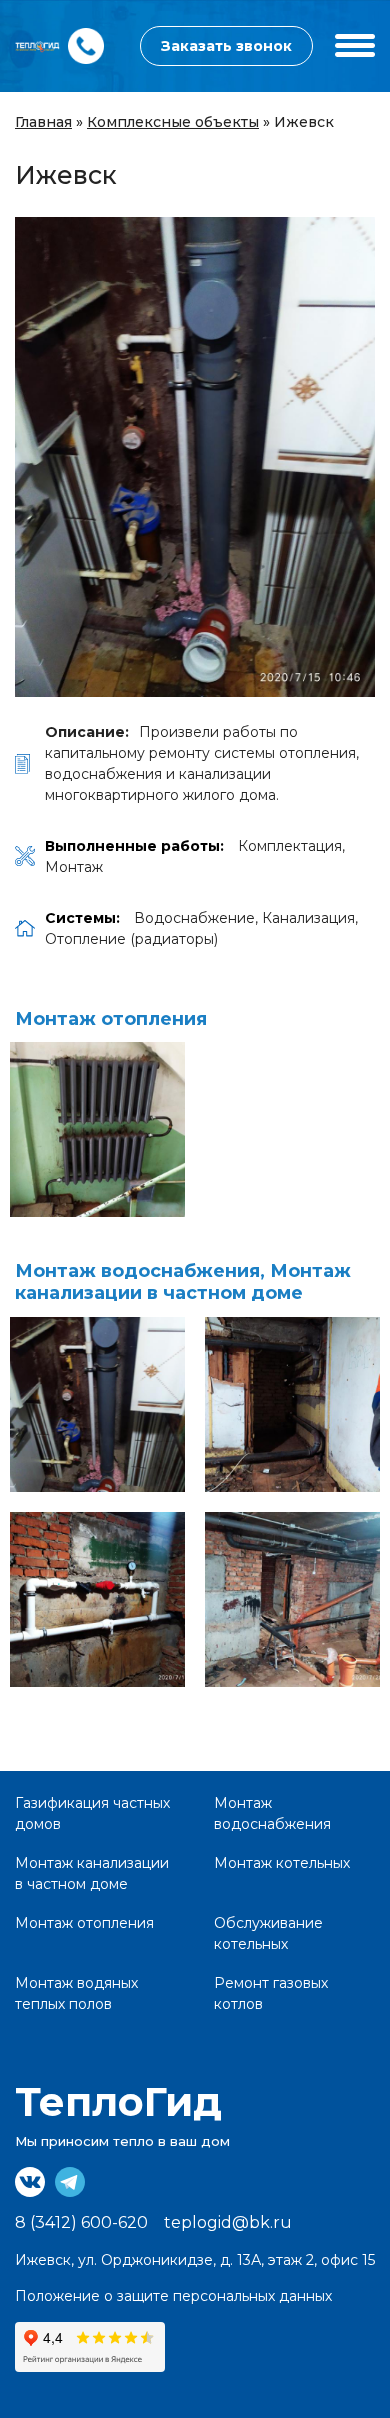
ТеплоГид (118, 2101)
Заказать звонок (226, 46)
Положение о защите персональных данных (173, 2296)
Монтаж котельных (282, 1863)
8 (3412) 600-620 (86, 46)
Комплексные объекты (173, 122)
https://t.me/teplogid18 (70, 2182)
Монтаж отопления (84, 1923)
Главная (43, 122)
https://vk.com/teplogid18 (30, 2182)
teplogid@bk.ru (228, 2222)
